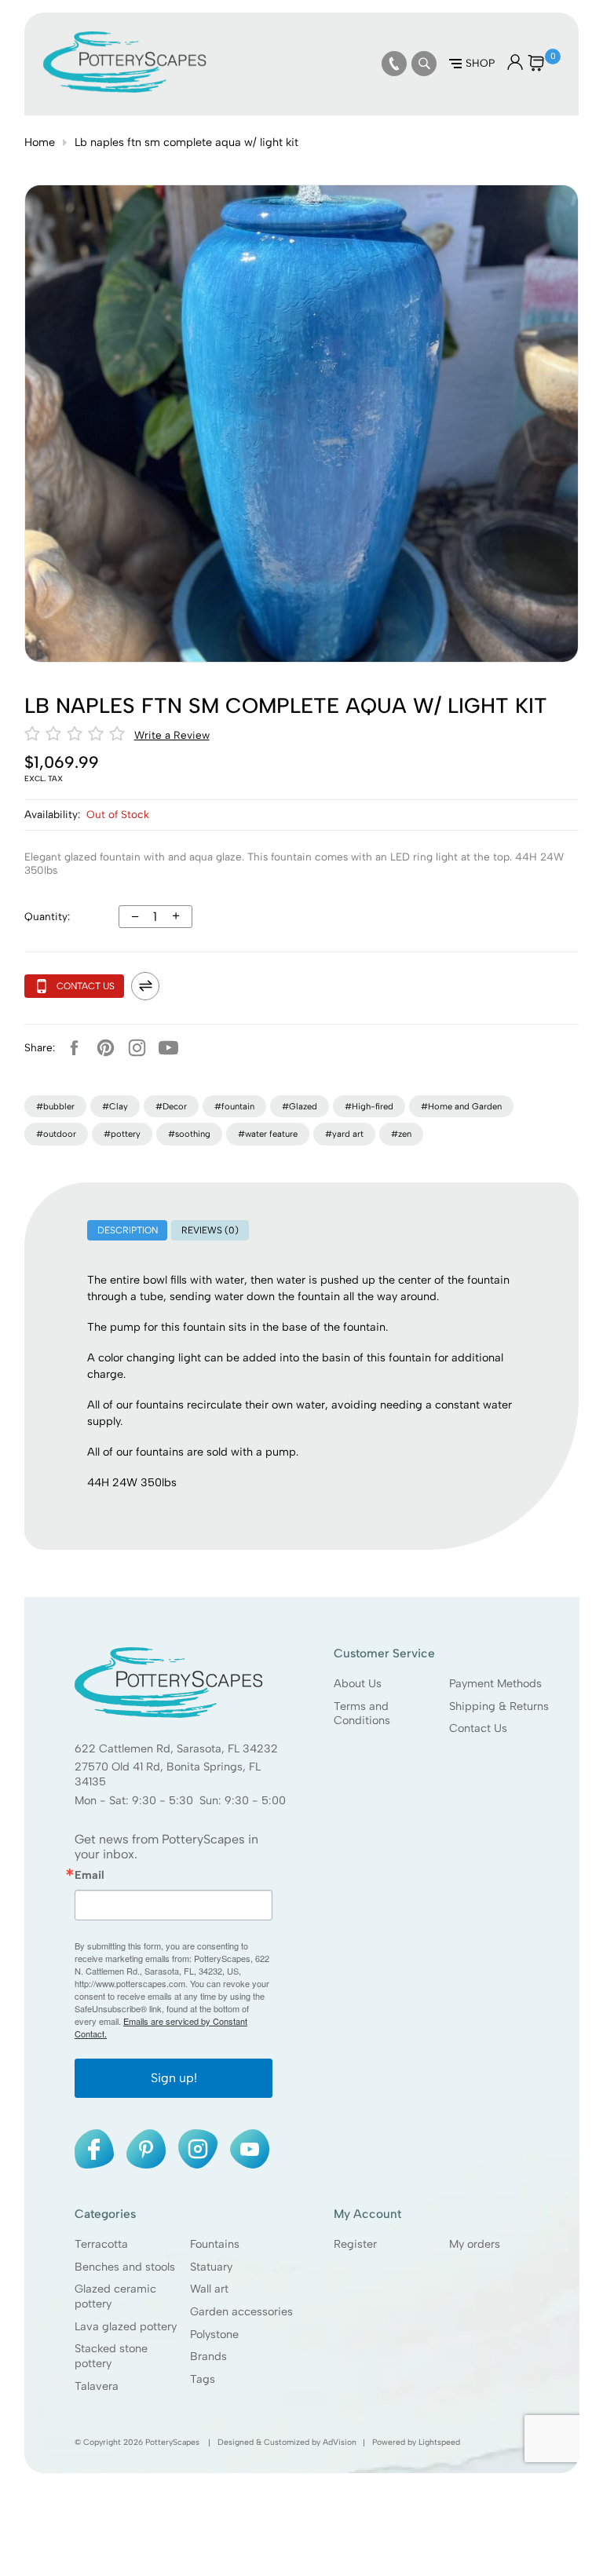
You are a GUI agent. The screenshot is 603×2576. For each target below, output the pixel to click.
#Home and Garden (461, 1106)
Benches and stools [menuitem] (125, 2267)
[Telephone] (394, 64)
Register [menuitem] (355, 2244)
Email (90, 1875)
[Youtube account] (169, 1048)
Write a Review (172, 735)
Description (128, 1230)
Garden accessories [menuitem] (241, 2311)
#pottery (122, 1134)
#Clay (115, 1106)
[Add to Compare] (145, 986)
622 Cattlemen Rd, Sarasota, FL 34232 (176, 1748)
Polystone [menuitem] (214, 2334)
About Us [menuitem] (358, 1683)
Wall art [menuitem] (209, 2289)
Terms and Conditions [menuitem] (362, 1714)
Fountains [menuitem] (215, 2244)
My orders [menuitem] (475, 2244)
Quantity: (47, 916)
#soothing (189, 1134)
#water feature (268, 1134)
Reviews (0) (210, 1230)
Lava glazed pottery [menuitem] (126, 2326)
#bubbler (55, 1106)
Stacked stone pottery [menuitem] (111, 2357)
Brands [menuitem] (208, 2357)
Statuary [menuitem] (211, 2267)
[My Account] (515, 66)
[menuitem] (394, 64)
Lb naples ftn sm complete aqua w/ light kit (186, 142)
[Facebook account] (75, 1048)
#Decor (171, 1106)
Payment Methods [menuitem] (495, 1683)
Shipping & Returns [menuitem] (499, 1706)
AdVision (340, 2443)
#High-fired (369, 1106)
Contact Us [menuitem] (478, 1729)
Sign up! (173, 2078)
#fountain (234, 1106)
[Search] (424, 64)
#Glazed (300, 1106)
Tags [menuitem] (203, 2379)
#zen (401, 1134)
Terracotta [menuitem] (101, 2244)
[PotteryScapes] (125, 89)
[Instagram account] (137, 1048)
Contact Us (86, 986)
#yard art (344, 1134)
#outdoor (56, 1134)
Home (40, 142)
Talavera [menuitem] (97, 2386)
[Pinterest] (106, 1048)
